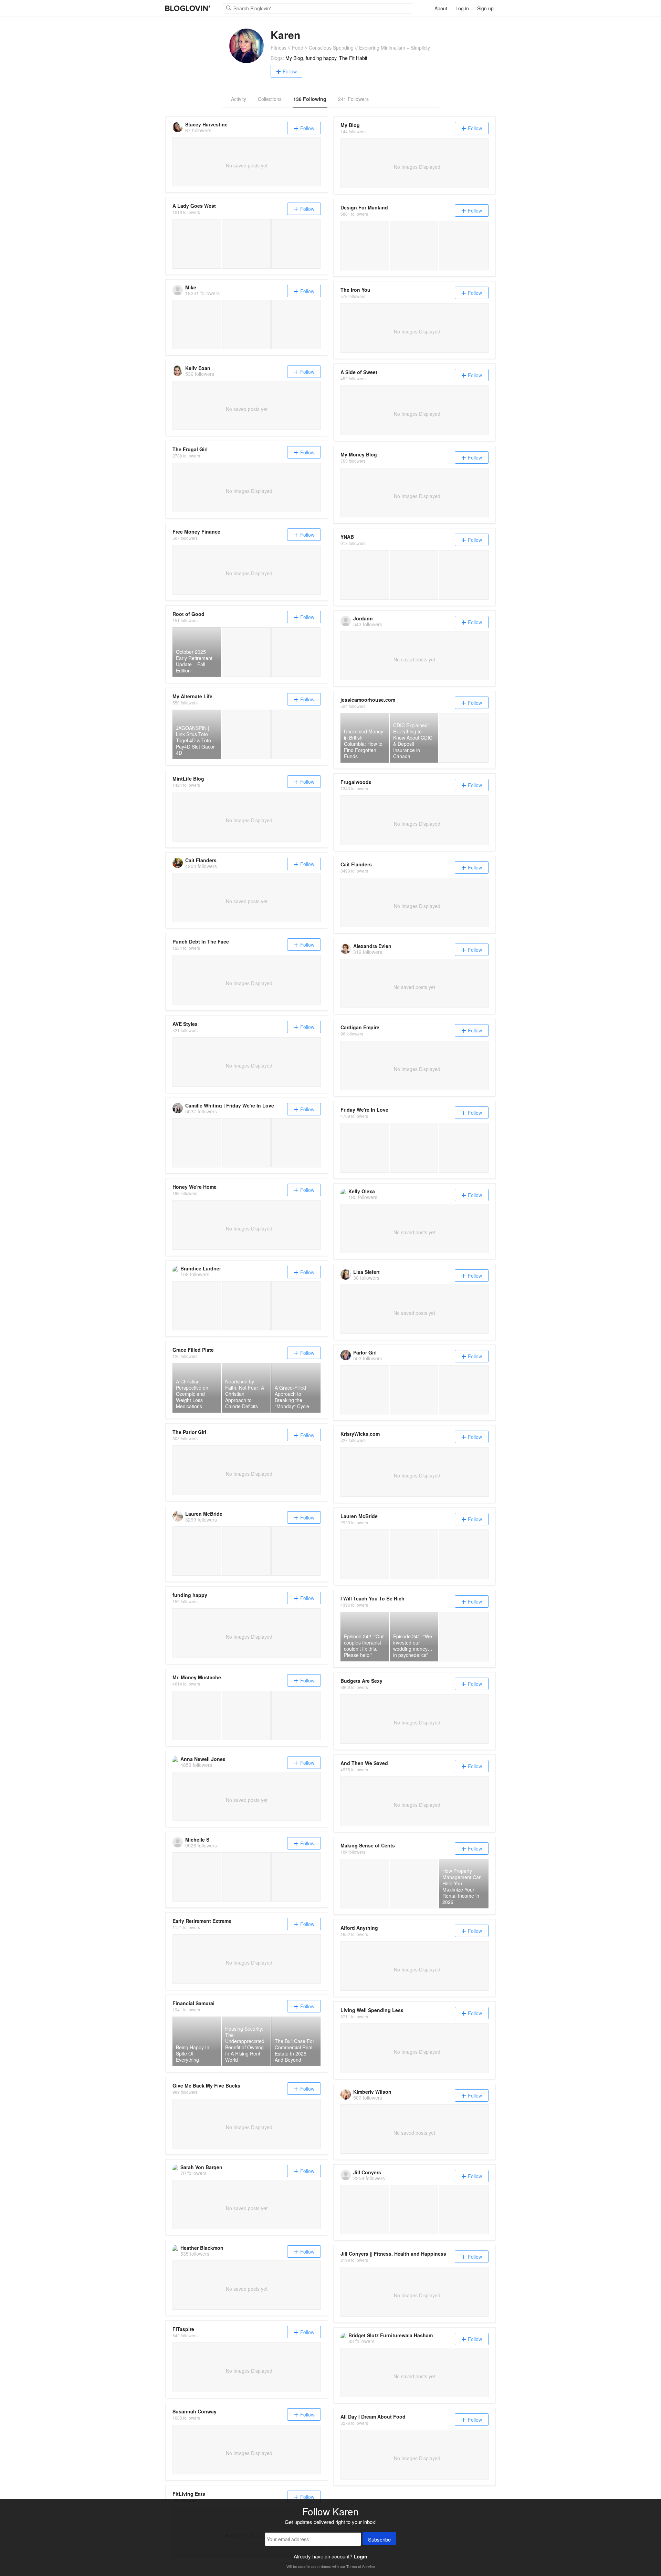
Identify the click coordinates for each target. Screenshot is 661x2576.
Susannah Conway (195, 2411)
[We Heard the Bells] (365, 245)
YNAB (347, 537)
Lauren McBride (204, 1514)
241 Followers (353, 99)
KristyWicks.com (360, 1434)
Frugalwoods (356, 782)
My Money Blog (359, 454)
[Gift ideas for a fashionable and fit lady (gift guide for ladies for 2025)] (197, 244)
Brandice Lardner (201, 1268)
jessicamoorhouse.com (368, 700)
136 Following (310, 99)
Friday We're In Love (364, 1110)
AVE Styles (185, 1024)
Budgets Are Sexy (361, 1681)
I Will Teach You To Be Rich (373, 1598)
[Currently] (414, 245)
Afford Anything (359, 1928)
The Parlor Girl (189, 1432)
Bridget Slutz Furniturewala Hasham (391, 2335)
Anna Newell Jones (203, 1759)
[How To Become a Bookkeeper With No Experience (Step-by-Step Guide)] (365, 1883)
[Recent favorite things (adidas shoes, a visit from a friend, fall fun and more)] (246, 244)
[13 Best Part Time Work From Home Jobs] (414, 1883)
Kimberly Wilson (372, 2092)
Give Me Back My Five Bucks (206, 2085)
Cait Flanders (201, 860)
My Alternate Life (192, 696)
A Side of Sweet (359, 372)
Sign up (485, 8)
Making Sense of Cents (368, 1845)
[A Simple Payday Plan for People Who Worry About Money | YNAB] (414, 575)
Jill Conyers (367, 2172)
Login (360, 2556)
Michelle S (197, 1840)
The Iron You (355, 290)
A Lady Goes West (194, 206)
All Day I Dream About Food (373, 2417)
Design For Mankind (364, 207)
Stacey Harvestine (206, 124)
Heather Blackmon (202, 2248)
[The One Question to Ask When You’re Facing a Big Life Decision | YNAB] (464, 575)
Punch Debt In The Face (201, 941)
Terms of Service (361, 2566)
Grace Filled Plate (193, 1350)
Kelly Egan (198, 368)
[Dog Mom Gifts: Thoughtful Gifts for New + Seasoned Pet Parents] (365, 1554)
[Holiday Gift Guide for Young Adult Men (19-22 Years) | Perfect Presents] (414, 1554)
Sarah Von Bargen (201, 2167)
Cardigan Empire (360, 1027)
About (441, 8)
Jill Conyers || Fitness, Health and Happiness (393, 2254)
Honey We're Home (195, 1187)
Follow (290, 71)
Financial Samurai (193, 2003)
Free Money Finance (196, 532)
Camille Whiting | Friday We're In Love (230, 1105)
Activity (239, 99)
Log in (462, 8)
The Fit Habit (353, 58)
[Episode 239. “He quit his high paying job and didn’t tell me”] (464, 1636)
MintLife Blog (188, 779)
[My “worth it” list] (296, 244)
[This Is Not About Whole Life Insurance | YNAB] (365, 575)
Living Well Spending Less (372, 2010)
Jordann (363, 618)
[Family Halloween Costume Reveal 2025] (365, 1148)
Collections (270, 99)
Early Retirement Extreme (202, 1921)
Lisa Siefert (366, 1272)
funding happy (321, 58)
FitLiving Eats (189, 2494)
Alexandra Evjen (372, 946)
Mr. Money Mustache (197, 1677)
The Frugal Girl (190, 449)
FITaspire (183, 2329)
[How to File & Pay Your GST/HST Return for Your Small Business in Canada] (464, 738)
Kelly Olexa (362, 1191)
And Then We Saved (364, 1763)
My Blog (294, 58)
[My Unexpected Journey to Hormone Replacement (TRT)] (197, 1715)
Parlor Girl (365, 1352)
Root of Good (188, 614)
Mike (191, 287)
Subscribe (379, 2539)
